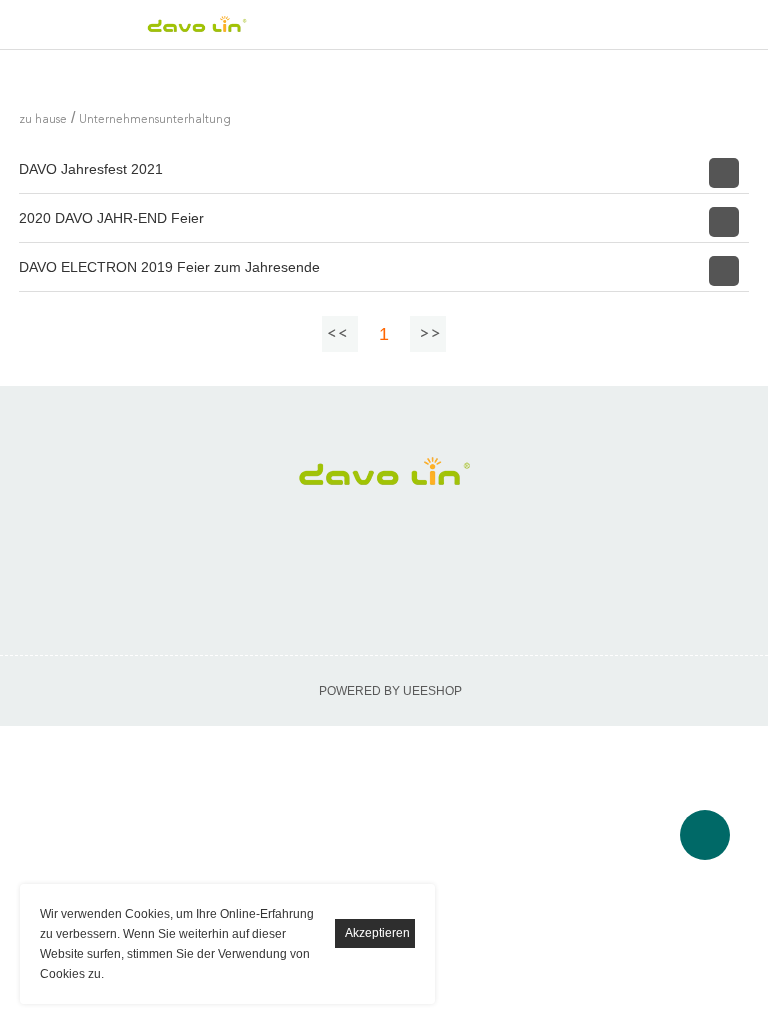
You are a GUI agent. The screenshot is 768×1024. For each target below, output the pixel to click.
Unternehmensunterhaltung (155, 120)
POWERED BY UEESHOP (390, 691)
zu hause (43, 120)
